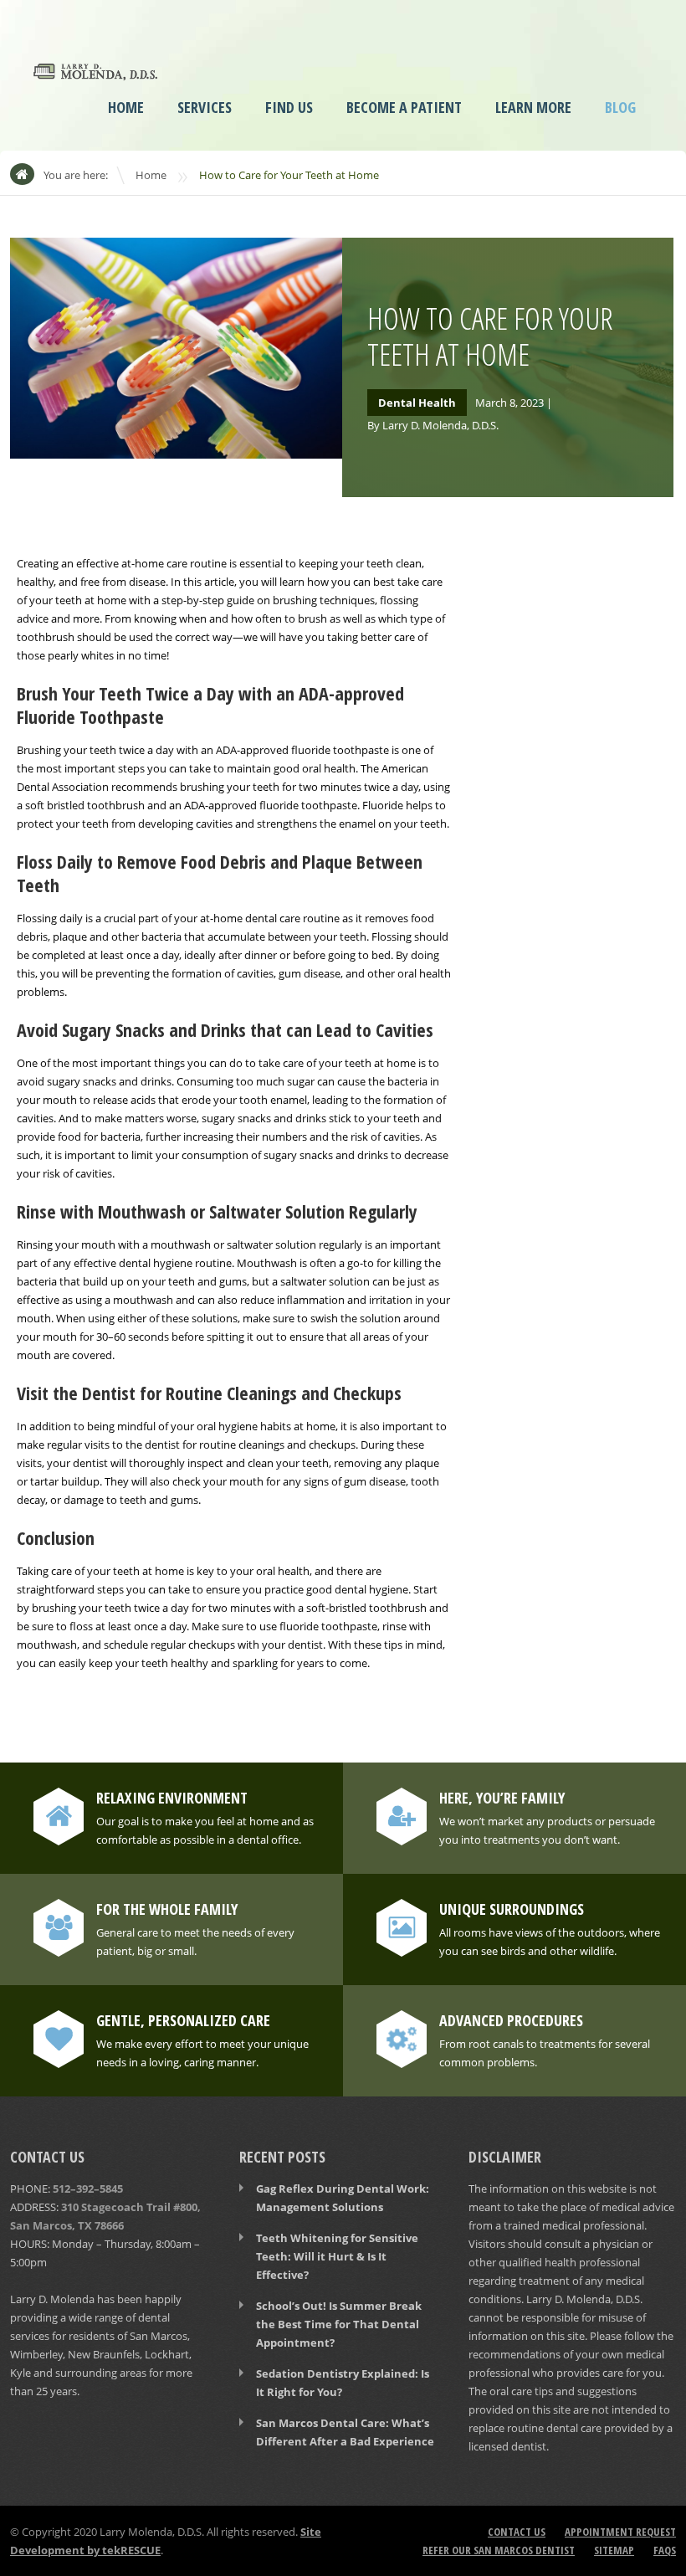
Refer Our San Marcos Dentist (499, 2550)
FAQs (665, 2550)
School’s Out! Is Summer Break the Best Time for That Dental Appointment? (339, 2324)
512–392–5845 (88, 2189)
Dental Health (417, 403)
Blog (620, 107)
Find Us (289, 107)
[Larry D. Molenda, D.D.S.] (95, 69)
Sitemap (614, 2550)
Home (126, 107)
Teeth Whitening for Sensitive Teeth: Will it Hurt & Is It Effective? (337, 2256)
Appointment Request (620, 2532)
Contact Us (517, 2532)
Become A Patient (404, 107)
